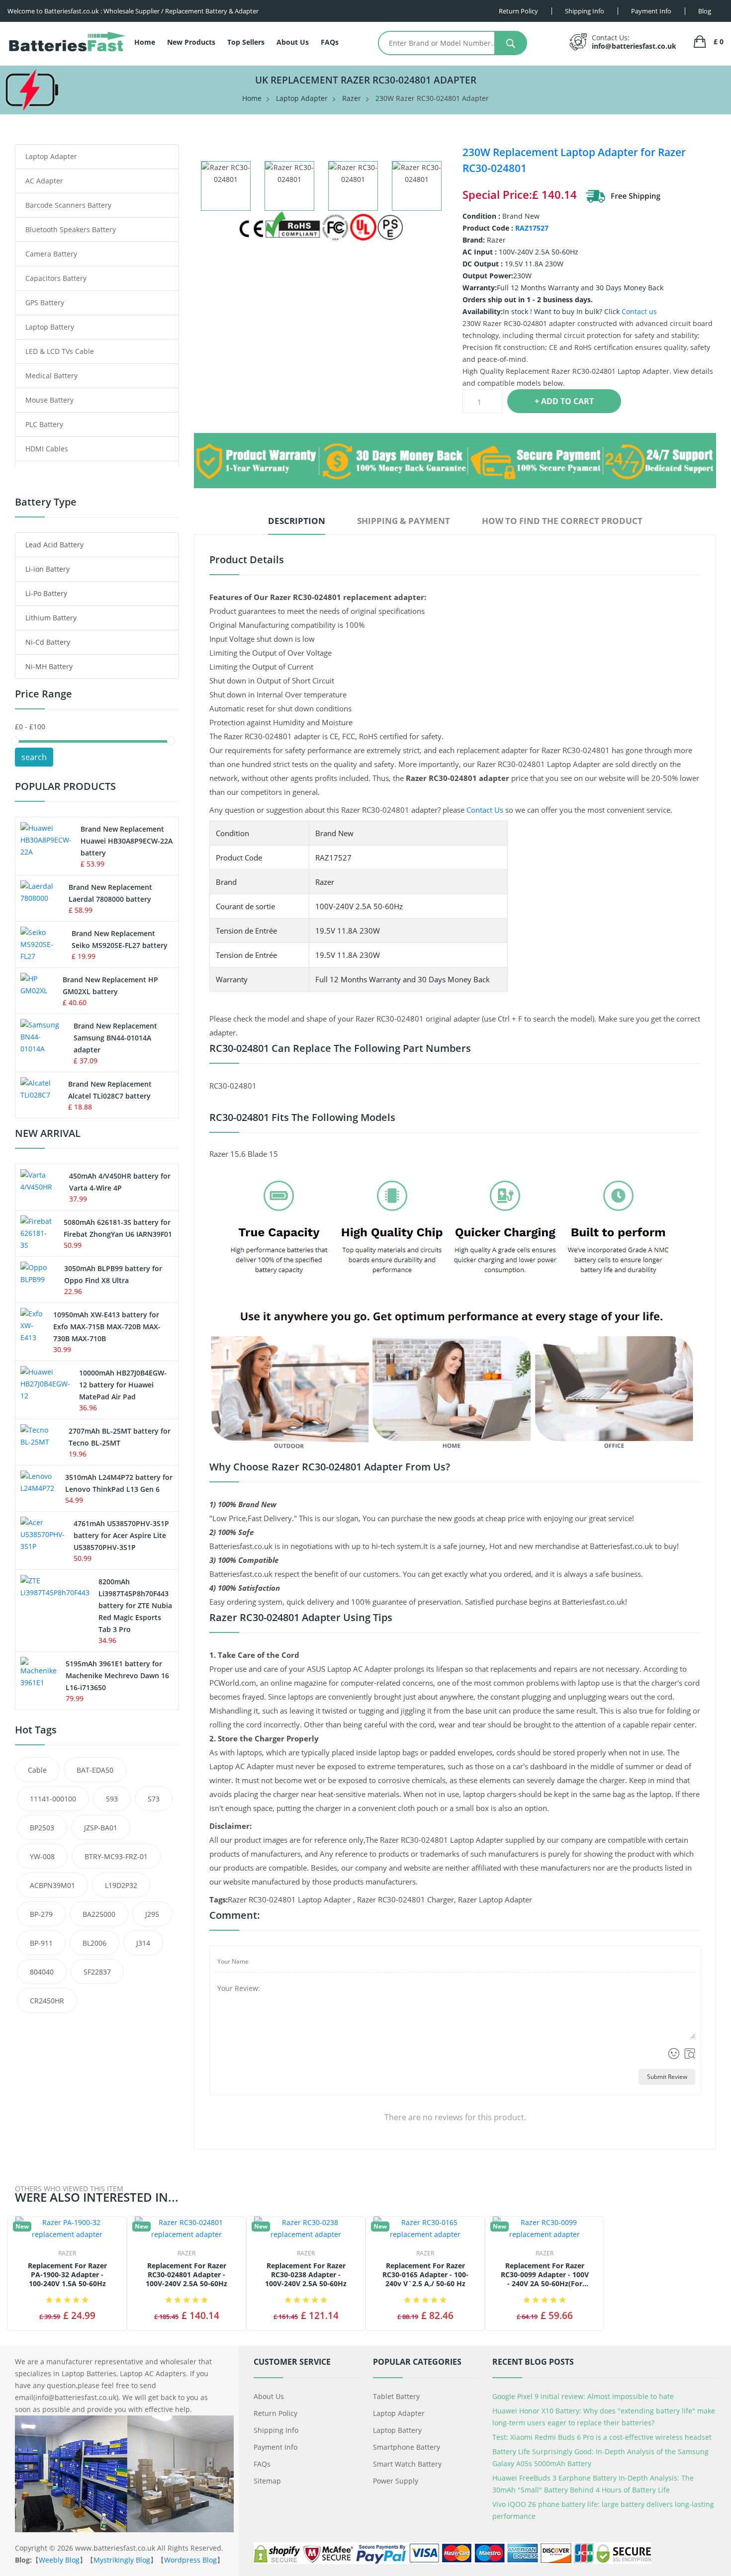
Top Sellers (246, 42)
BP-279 (41, 1914)
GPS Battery (45, 302)
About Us (293, 42)
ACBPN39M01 (52, 1885)
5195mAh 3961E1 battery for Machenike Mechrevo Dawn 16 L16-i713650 (117, 1675)
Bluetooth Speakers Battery (71, 229)
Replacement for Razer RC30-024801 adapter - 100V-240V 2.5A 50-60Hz (186, 2275)
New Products (191, 42)
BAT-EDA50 (95, 1770)
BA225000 (99, 1914)
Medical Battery (51, 376)
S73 (154, 1799)
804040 (42, 1972)
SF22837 (97, 1972)
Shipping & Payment (404, 521)
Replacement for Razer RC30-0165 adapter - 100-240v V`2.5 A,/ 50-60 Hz (425, 2275)
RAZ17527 (532, 228)
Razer (352, 98)
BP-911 (41, 1943)
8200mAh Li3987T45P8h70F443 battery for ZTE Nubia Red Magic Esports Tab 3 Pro (135, 1605)
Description (297, 521)
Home (145, 42)
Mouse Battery (49, 400)
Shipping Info (276, 2430)
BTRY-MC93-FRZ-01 (116, 1856)
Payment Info (275, 2447)
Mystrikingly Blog (122, 2560)
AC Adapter (44, 181)
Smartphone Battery (407, 2447)
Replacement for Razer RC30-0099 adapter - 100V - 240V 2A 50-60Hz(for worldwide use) (545, 2275)
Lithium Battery (51, 618)
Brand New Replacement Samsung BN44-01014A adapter (115, 1038)
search (34, 757)
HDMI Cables (47, 449)
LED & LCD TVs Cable (60, 351)
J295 (152, 1914)
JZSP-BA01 (101, 1828)
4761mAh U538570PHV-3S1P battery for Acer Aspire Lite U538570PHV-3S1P (121, 1535)
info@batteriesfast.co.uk (634, 46)
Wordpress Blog (190, 2560)
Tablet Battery (396, 2396)
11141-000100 (53, 1799)
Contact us (639, 311)
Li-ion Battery (47, 569)
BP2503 (42, 1828)
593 (112, 1799)
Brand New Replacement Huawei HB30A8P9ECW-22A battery (127, 841)
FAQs (330, 42)
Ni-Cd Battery (48, 642)
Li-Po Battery (46, 593)
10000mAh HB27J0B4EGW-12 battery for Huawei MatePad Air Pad (123, 1385)
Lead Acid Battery (54, 545)
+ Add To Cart (564, 401)
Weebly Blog (59, 2560)
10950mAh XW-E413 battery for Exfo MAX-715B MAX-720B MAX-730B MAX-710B (107, 1327)
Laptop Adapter (302, 98)
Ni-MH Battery (49, 666)
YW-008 (42, 1856)
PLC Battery (44, 424)
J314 (143, 1943)
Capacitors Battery (56, 278)
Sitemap (267, 2481)
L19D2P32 (121, 1885)
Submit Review (667, 2077)
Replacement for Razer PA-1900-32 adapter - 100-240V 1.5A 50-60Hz (67, 2275)
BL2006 (94, 1943)
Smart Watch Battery (407, 2464)
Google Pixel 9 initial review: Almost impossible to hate (583, 2396)
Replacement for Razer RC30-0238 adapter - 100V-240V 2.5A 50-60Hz (306, 2275)
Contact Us (485, 810)
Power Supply (396, 2481)
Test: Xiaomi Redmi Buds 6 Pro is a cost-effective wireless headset (602, 2437)
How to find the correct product (562, 521)
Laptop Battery (50, 327)
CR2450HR (47, 2001)
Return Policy (275, 2413)
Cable (37, 1770)
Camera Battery (51, 254)
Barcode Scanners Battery (68, 205)
